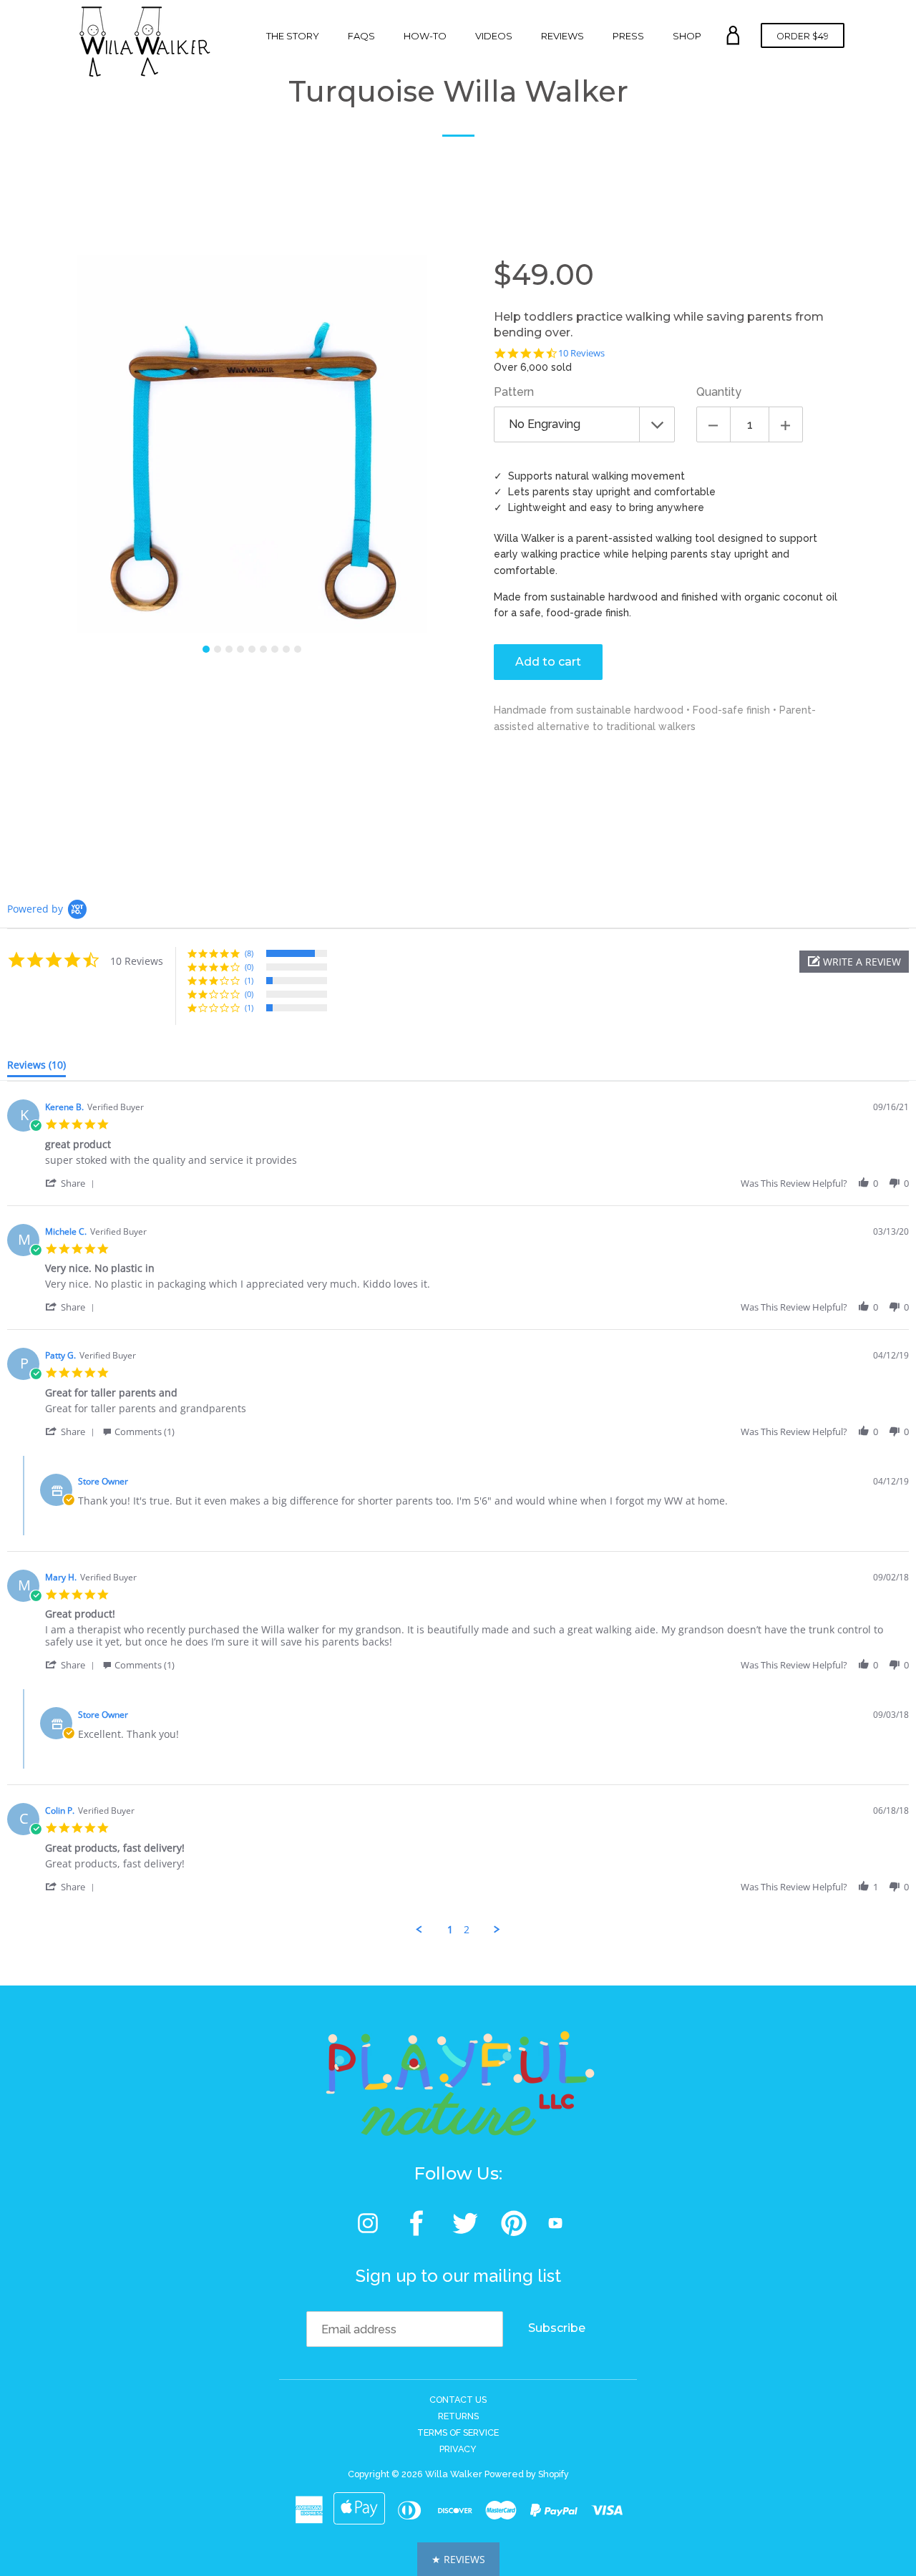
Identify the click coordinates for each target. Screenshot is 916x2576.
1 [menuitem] (450, 1930)
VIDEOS (494, 36)
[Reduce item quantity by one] (713, 424)
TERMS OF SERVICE (458, 2432)
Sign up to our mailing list (458, 2276)
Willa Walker (454, 2474)
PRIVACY (458, 2449)
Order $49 (803, 36)
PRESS (628, 36)
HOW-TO (425, 36)
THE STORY (293, 36)
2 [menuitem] (467, 1930)
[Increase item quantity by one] (786, 424)
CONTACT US (458, 2400)
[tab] (36, 1068)
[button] (854, 962)
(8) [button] (249, 953)
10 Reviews (581, 353)
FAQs (361, 36)
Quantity (719, 392)
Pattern (514, 392)
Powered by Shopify (527, 2474)
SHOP (687, 36)
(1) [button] (249, 980)
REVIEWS (562, 36)
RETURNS (458, 2416)
